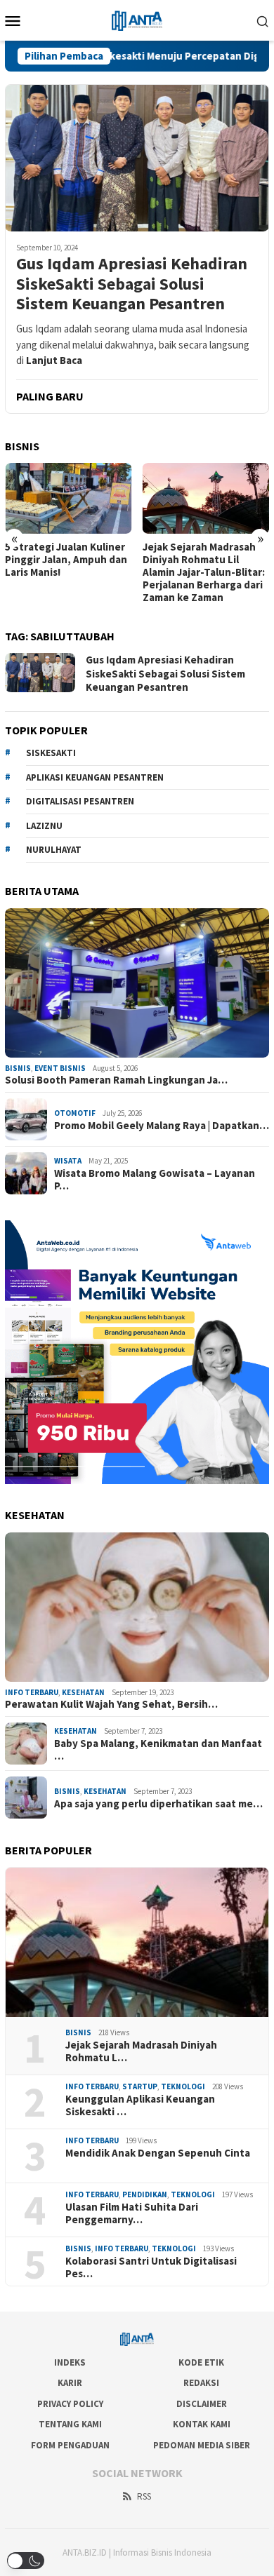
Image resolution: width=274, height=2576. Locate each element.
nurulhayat (54, 850)
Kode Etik (201, 2362)
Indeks (70, 2362)
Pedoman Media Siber (202, 2445)
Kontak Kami (202, 2424)
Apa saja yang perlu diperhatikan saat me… (158, 1804)
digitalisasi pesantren (80, 801)
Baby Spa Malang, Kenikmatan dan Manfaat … (158, 1750)
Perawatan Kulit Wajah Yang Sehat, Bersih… (111, 1704)
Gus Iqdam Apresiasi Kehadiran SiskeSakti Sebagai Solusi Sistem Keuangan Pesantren (132, 284)
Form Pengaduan (70, 2445)
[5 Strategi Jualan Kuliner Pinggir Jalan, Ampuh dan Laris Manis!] (68, 498)
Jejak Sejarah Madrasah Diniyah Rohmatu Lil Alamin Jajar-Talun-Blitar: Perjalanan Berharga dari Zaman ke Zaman (204, 572)
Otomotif (75, 1113)
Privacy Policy (70, 2404)
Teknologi (183, 2086)
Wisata (68, 1161)
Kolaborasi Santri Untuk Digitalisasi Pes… (151, 2267)
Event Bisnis (60, 1068)
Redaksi (201, 2383)
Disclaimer (202, 2404)
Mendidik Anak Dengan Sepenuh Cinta (158, 2153)
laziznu (44, 826)
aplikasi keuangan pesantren (95, 777)
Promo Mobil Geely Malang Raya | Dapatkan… (162, 1126)
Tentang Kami (70, 2424)
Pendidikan (145, 2194)
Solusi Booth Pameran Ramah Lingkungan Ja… (116, 1080)
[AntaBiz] (137, 19)
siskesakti (51, 753)
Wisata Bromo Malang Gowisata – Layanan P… (155, 1180)
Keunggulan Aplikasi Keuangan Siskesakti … (140, 2105)
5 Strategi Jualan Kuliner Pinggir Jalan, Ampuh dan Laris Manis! (66, 560)
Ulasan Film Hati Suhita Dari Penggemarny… (132, 2213)
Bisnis (18, 1068)
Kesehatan (83, 1692)
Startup (140, 2086)
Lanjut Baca (54, 360)
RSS (144, 2496)
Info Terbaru (32, 1692)
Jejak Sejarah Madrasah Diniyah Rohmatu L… (141, 2051)
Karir (70, 2383)
